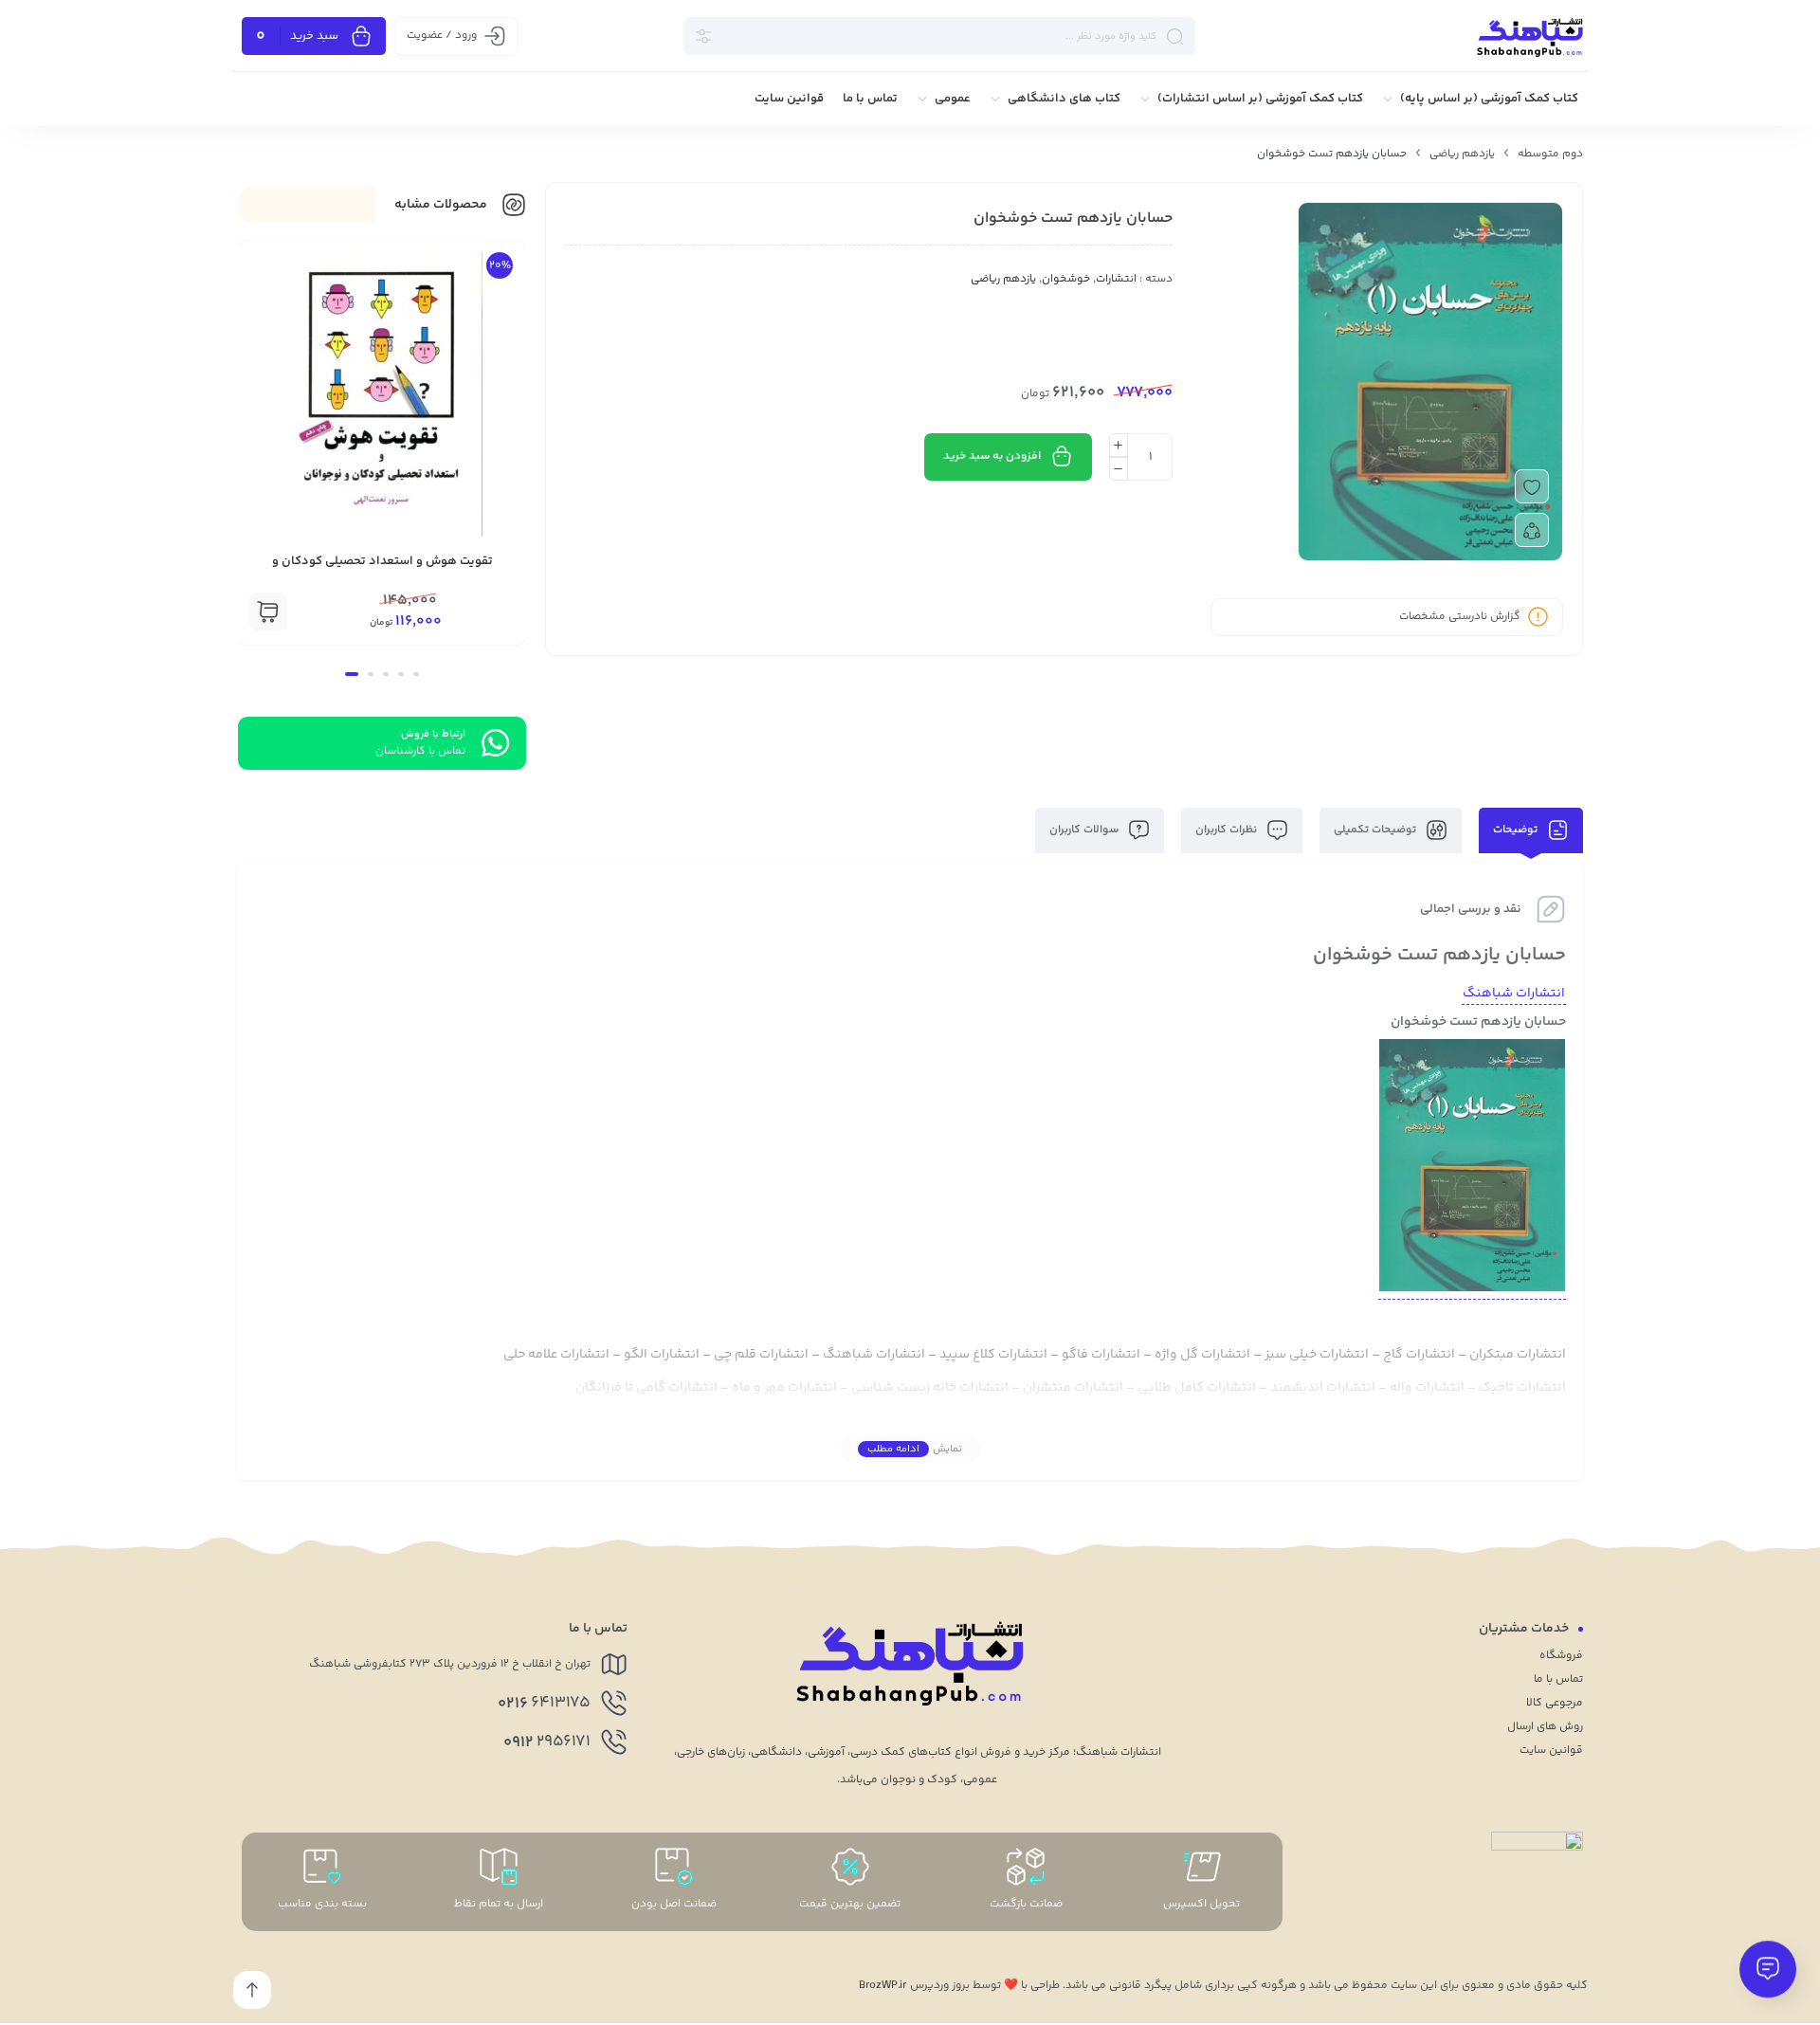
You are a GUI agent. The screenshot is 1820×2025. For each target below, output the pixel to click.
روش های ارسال (1545, 1727)
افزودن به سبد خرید (992, 456)
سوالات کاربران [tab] (1085, 830)
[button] (268, 611)
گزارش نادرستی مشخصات (1460, 617)
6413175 (544, 1704)
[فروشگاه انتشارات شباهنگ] (1530, 36)
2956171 (547, 1742)
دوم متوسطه (1550, 154)
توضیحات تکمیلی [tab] (1376, 830)
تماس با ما (1558, 1679)
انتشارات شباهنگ (1514, 994)
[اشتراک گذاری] (1532, 530)
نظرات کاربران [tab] (1228, 830)
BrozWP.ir (883, 1986)
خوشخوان (1066, 279)
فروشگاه (1561, 1656)
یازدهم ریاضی (1462, 154)
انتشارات (1116, 279)
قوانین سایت (1551, 1751)
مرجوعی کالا (1555, 1703)
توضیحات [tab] (1517, 830)
